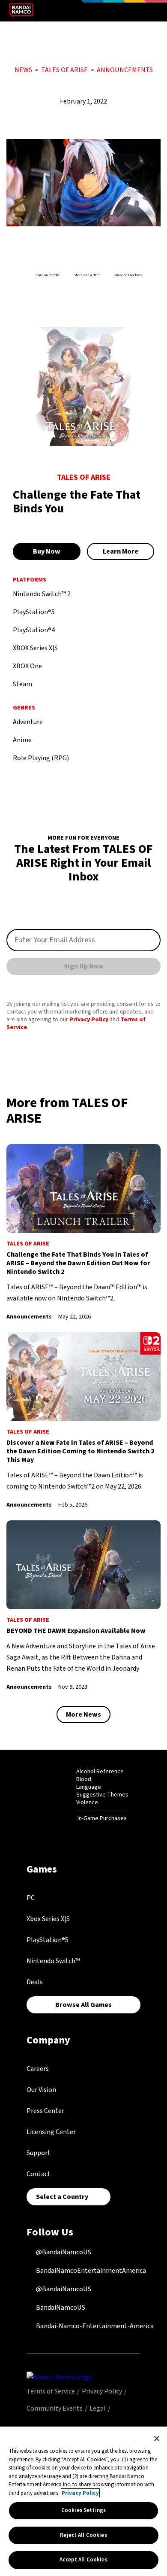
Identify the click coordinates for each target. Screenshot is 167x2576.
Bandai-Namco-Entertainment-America (94, 2326)
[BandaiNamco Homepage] (59, 2377)
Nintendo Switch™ (53, 1961)
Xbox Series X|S (48, 1919)
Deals (35, 1982)
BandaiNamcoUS (60, 2308)
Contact (39, 2174)
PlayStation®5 (48, 1940)
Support (39, 2153)
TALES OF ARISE (64, 70)
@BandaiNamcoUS (63, 2252)
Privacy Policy (89, 1020)
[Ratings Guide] (55, 1795)
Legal (98, 2409)
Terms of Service (51, 2391)
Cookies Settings (83, 2510)
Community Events (55, 2409)
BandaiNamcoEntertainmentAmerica (90, 2271)
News (23, 70)
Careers (38, 2069)
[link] (83, 1233)
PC (31, 1898)
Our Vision (41, 2090)
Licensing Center (51, 2132)
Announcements (125, 70)
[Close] (157, 2439)
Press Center (45, 2111)
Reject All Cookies (83, 2535)
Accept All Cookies (83, 2560)
